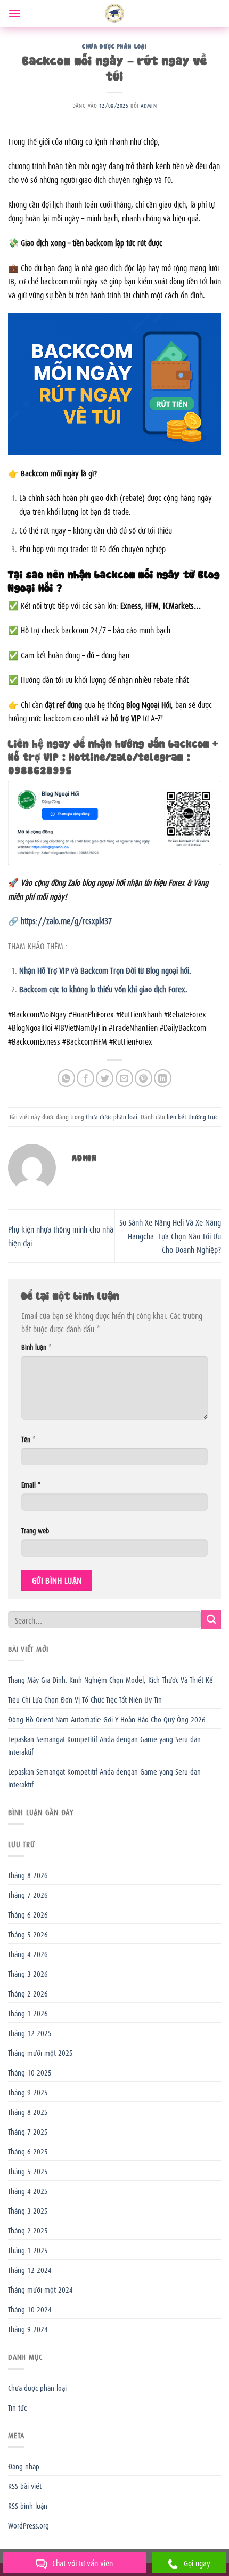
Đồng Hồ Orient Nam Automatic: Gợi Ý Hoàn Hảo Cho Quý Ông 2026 (107, 1719)
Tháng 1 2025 (28, 2249)
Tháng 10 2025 (30, 2072)
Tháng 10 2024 (30, 2309)
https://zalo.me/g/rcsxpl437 (66, 920)
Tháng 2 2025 (28, 2230)
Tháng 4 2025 (28, 2190)
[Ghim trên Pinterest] (144, 1078)
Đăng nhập (24, 2466)
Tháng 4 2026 (28, 1953)
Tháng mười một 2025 (40, 2052)
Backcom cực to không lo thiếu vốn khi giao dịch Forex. (103, 989)
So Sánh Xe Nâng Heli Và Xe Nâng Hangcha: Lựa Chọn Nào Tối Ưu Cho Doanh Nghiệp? (170, 1235)
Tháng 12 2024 (30, 2269)
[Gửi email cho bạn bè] (124, 1078)
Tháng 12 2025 (30, 2032)
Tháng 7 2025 (28, 2131)
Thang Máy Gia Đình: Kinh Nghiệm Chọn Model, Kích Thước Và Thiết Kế (111, 1679)
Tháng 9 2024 (28, 2328)
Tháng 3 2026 (28, 1973)
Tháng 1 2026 (28, 2013)
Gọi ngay (197, 2563)
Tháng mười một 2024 (40, 2289)
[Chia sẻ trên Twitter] (105, 1078)
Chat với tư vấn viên (83, 2563)
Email (31, 1484)
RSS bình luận (28, 2505)
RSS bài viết (25, 2485)
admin (149, 105)
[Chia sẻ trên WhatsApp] (66, 1078)
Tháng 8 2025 (28, 2111)
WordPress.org (28, 2525)
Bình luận (36, 1346)
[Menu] (14, 13)
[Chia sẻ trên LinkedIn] (163, 1078)
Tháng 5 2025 (28, 2170)
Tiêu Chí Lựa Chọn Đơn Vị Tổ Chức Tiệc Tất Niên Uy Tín (85, 1699)
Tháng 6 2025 (28, 2151)
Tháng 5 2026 (28, 1934)
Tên (28, 1439)
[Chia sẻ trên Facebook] (85, 1078)
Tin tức (17, 2407)
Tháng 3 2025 (28, 2210)
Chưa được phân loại (114, 46)
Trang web (35, 1530)
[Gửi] (211, 1620)
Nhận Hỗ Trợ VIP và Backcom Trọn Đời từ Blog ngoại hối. (105, 970)
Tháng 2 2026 (28, 1993)
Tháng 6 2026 (28, 1914)
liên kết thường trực (192, 1116)
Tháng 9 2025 (28, 2092)
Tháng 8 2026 (28, 1874)
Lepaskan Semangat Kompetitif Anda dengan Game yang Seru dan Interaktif (104, 1745)
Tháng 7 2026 (28, 1894)
